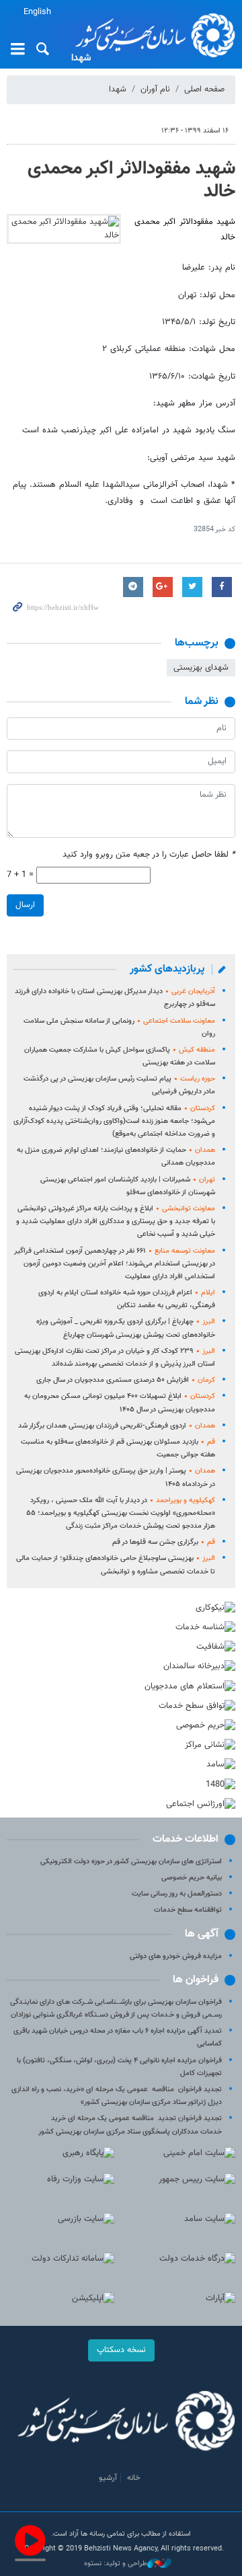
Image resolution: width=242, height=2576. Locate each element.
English (37, 12)
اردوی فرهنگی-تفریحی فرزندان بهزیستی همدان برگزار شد (117, 1426)
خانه (134, 2478)
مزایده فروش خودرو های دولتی (176, 1956)
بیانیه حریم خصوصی (192, 1878)
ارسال (25, 905)
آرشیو (108, 2478)
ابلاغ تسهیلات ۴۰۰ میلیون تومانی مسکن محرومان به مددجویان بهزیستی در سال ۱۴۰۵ (120, 1403)
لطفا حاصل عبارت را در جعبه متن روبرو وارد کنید (149, 855)
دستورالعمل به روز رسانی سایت (177, 1894)
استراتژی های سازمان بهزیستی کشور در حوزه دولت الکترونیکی (131, 1862)
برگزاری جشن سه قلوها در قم (164, 1542)
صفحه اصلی (204, 89)
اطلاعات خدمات (186, 1839)
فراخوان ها (196, 1980)
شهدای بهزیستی (201, 668)
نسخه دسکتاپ (121, 2350)
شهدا (118, 89)
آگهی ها (202, 1934)
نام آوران (155, 89)
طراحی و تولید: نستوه (116, 2564)
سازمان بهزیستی (151, 35)
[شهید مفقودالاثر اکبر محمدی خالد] (64, 229)
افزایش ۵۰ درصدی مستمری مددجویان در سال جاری (126, 1380)
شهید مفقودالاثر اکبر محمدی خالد (131, 180)
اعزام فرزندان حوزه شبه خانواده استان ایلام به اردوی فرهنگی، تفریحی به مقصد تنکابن (127, 1299)
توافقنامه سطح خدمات (188, 1910)
